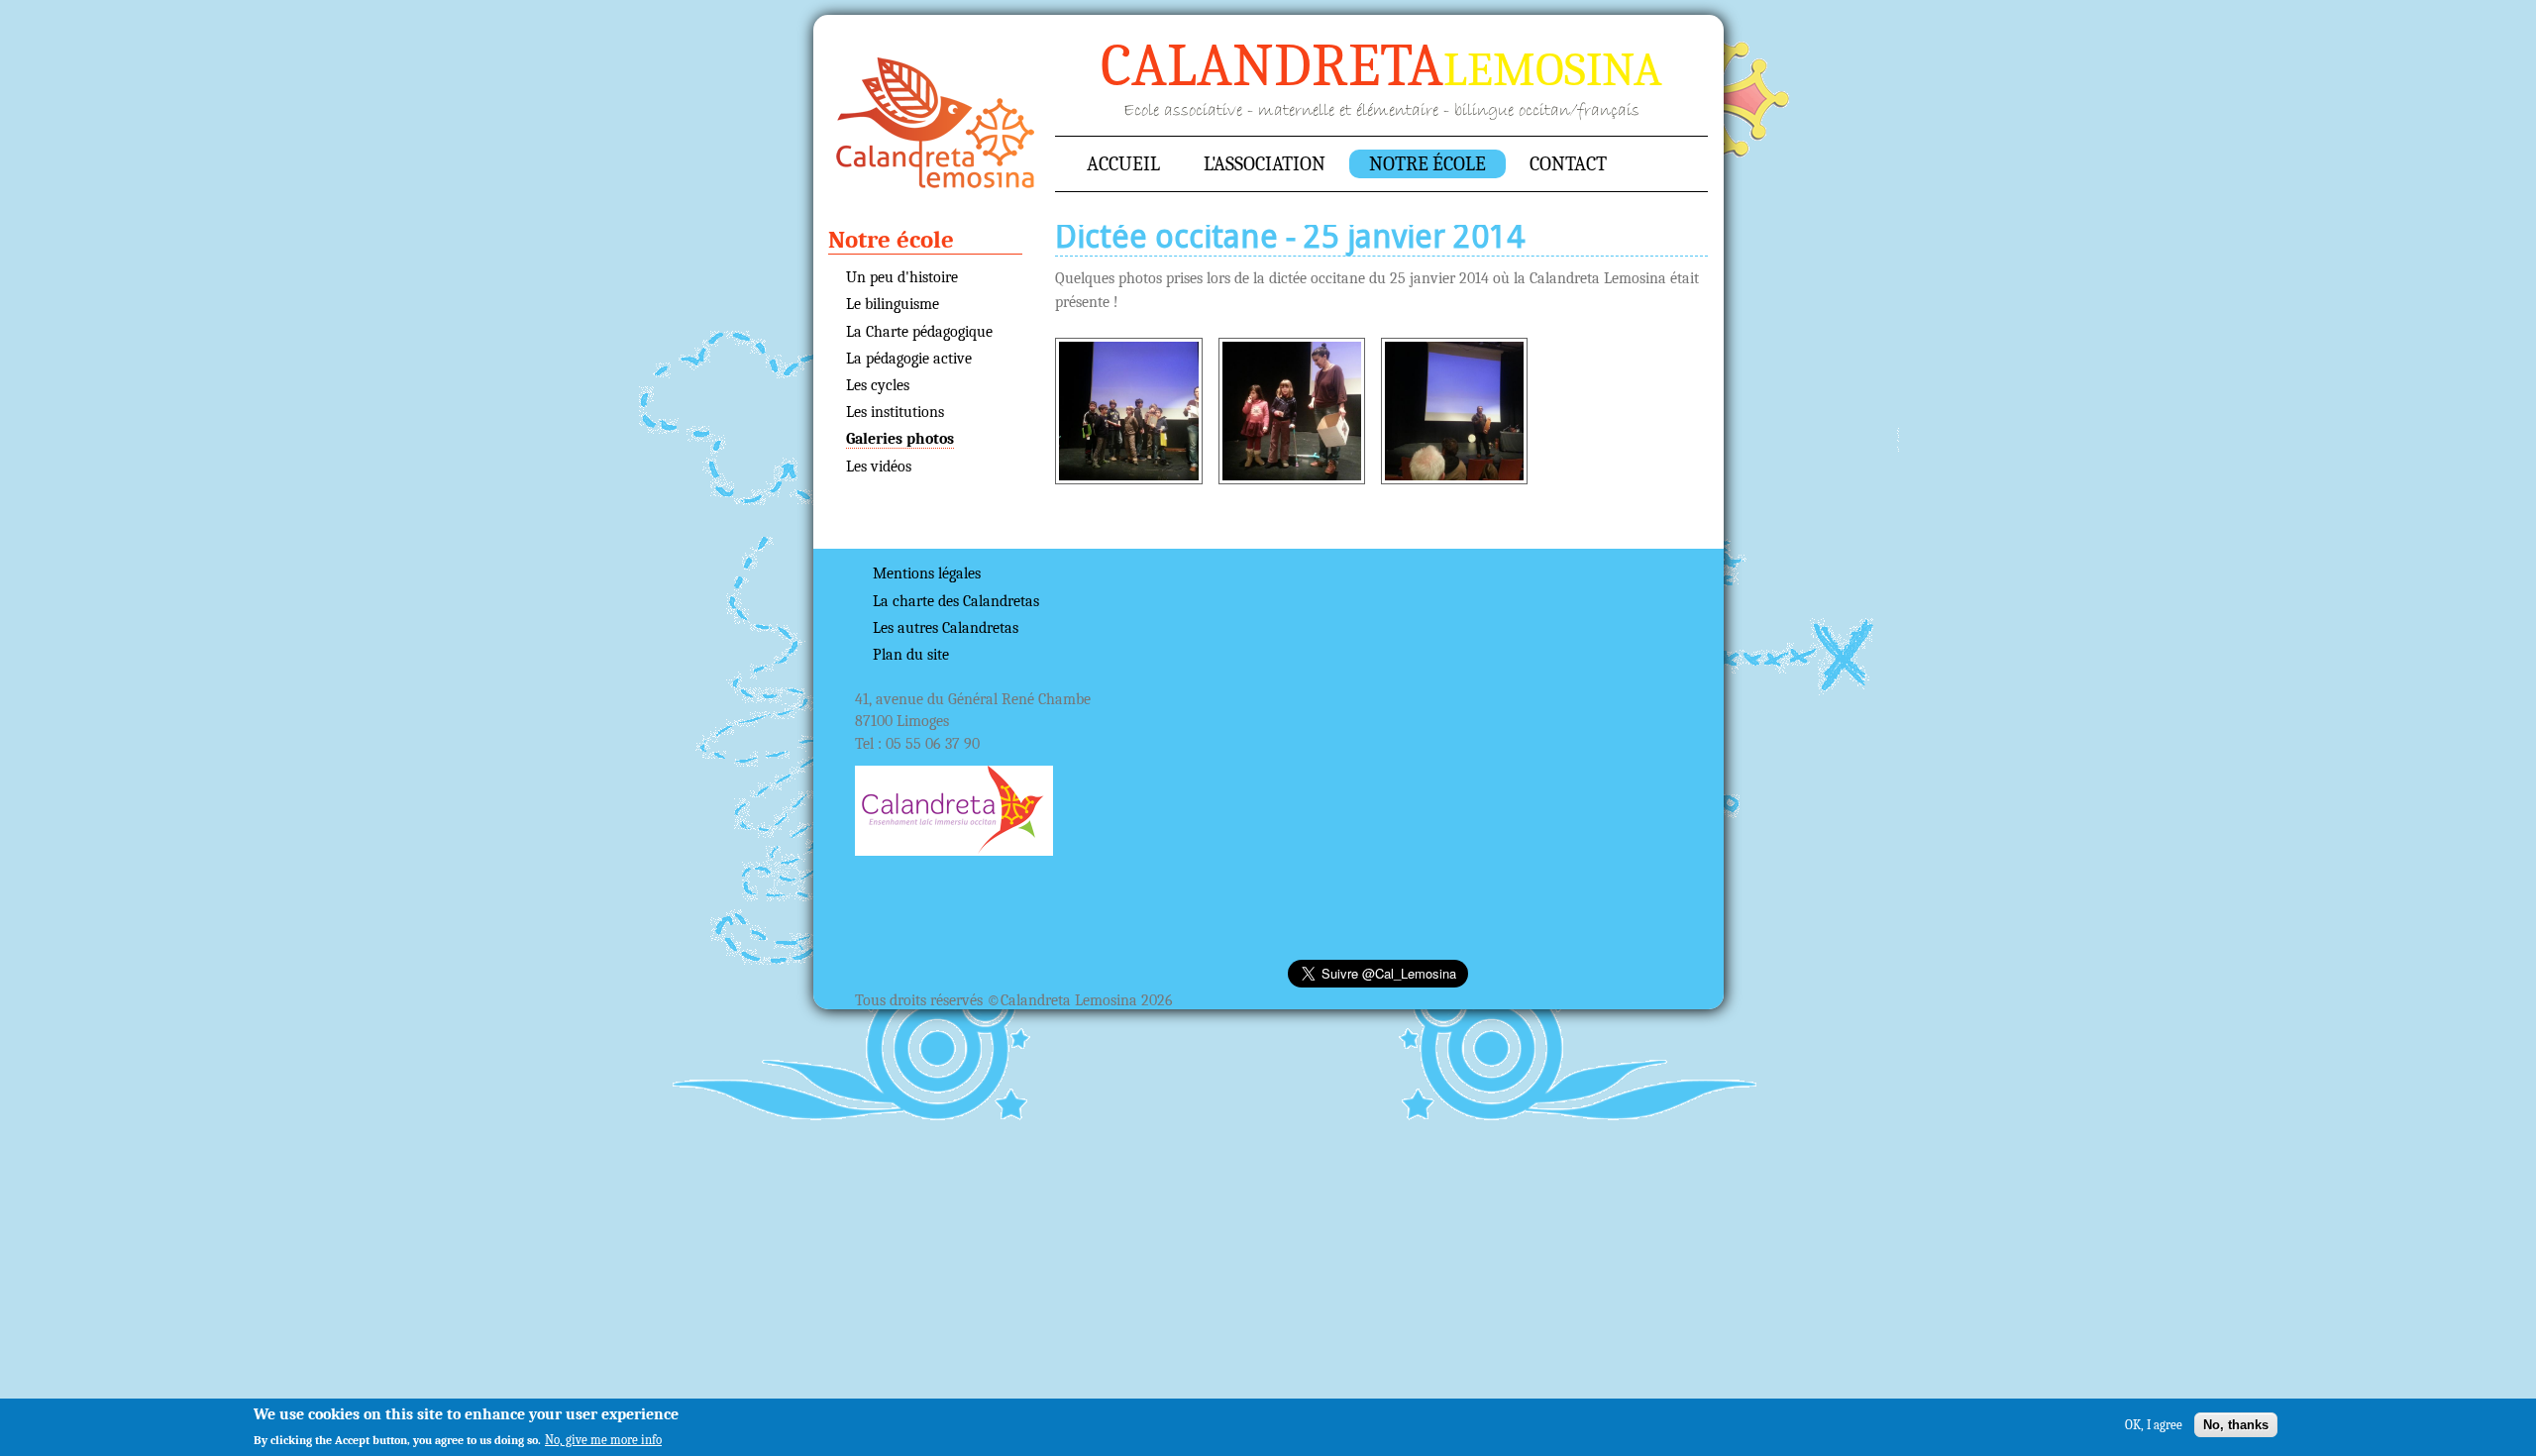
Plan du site (911, 655)
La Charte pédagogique (919, 332)
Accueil (936, 123)
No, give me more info (603, 1440)
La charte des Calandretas (956, 601)
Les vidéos (879, 467)
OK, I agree (2154, 1424)
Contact (1568, 164)
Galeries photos (900, 439)
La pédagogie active (909, 359)
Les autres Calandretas (946, 628)
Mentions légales (927, 573)
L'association (1265, 164)
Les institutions (895, 412)
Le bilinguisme (893, 304)
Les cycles (878, 385)
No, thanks (2236, 1424)
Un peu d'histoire (902, 277)
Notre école (1427, 164)
